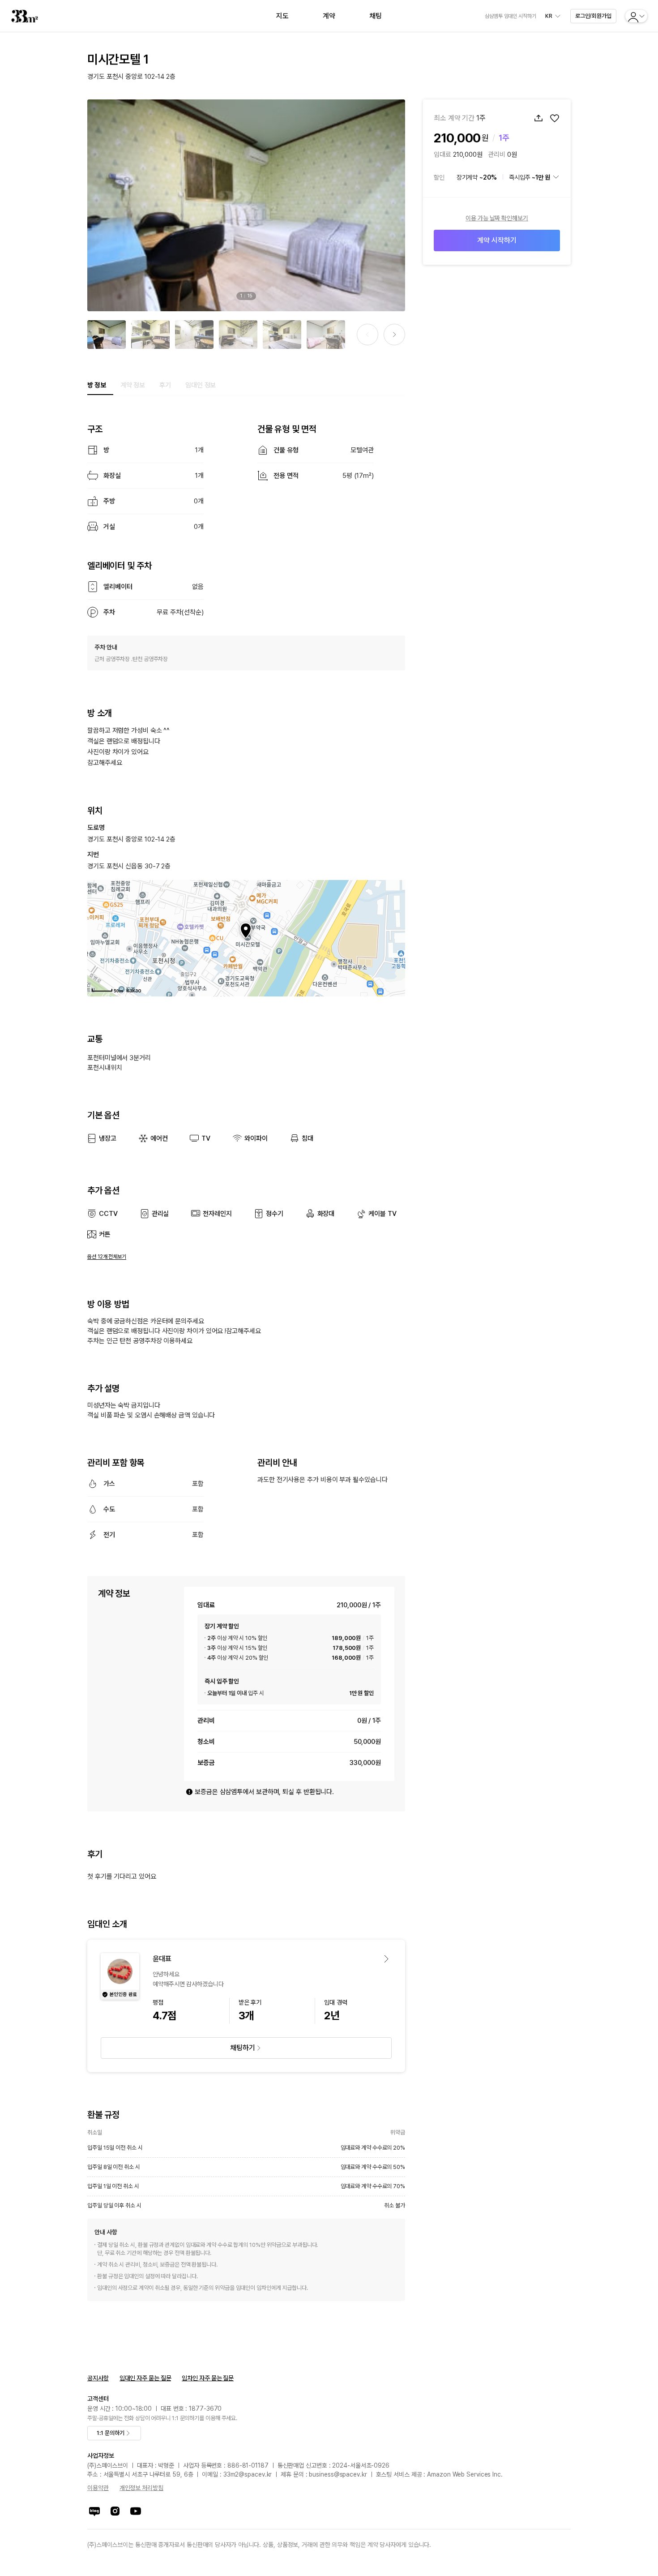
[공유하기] (538, 118)
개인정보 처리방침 (141, 2488)
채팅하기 (243, 2048)
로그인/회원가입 (593, 16)
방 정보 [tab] (97, 385)
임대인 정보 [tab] (201, 385)
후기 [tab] (165, 385)
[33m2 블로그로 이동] (94, 2511)
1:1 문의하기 (110, 2433)
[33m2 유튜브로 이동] (136, 2511)
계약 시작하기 (497, 240)
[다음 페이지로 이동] (394, 335)
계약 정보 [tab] (133, 385)
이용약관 (98, 2488)
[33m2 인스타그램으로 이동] (115, 2511)
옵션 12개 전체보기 (107, 1257)
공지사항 (98, 2378)
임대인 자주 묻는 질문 (145, 2378)
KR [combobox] (549, 16)
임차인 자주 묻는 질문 (208, 2378)
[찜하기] (555, 118)
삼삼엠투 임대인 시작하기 (511, 16)
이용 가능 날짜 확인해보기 (497, 218)
